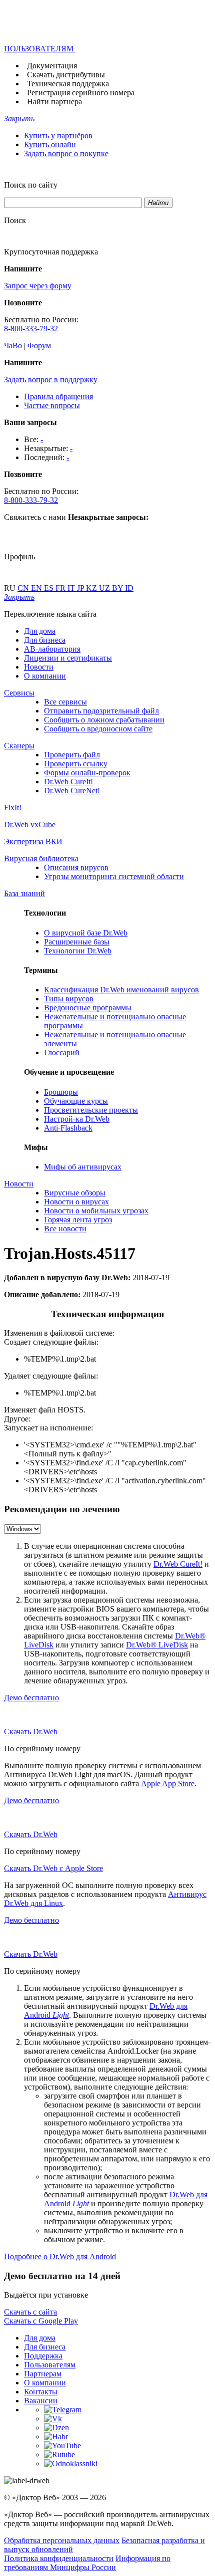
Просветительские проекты (91, 1110)
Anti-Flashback (68, 1128)
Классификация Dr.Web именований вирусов (121, 990)
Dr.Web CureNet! (72, 791)
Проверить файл (72, 755)
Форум (39, 346)
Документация (52, 66)
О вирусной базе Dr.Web (86, 933)
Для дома (40, 631)
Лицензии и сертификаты (68, 658)
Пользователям (50, 2365)
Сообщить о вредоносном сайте (98, 729)
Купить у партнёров (58, 135)
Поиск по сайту (31, 185)
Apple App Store (168, 1783)
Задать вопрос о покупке (66, 153)
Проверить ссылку (76, 764)
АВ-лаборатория (52, 649)
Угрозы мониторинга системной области (114, 876)
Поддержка (43, 2356)
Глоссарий (62, 1053)
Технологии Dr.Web (78, 951)
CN (24, 588)
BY (118, 588)
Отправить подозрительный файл (101, 711)
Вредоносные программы (88, 1008)
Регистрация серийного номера (81, 93)
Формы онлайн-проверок (87, 773)
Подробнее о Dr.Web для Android (60, 2256)
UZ (105, 588)
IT (72, 588)
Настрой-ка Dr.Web (77, 1119)
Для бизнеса (45, 640)
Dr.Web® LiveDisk (157, 1645)
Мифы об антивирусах (83, 1167)
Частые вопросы (52, 405)
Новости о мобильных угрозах (96, 1211)
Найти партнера (54, 102)
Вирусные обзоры (75, 1193)
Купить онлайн (50, 144)
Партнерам (43, 2374)
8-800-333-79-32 (31, 329)
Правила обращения (58, 396)
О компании (45, 676)
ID (129, 588)
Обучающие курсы (76, 1101)
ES (50, 588)
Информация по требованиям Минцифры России (87, 2563)
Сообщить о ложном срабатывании (104, 720)
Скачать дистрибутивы (66, 75)
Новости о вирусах (76, 1202)
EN (37, 588)
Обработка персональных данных (62, 2540)
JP (81, 588)
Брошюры (61, 1092)
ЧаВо (13, 346)
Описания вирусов (76, 867)
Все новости (65, 1229)
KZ (92, 588)
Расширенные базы (77, 942)
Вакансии (41, 2401)
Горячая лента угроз (78, 1220)
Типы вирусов (69, 999)
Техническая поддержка (68, 84)
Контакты (41, 2392)
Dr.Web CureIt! (68, 782)
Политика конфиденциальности (59, 2558)
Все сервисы (65, 702)
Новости (39, 667)
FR (61, 588)
